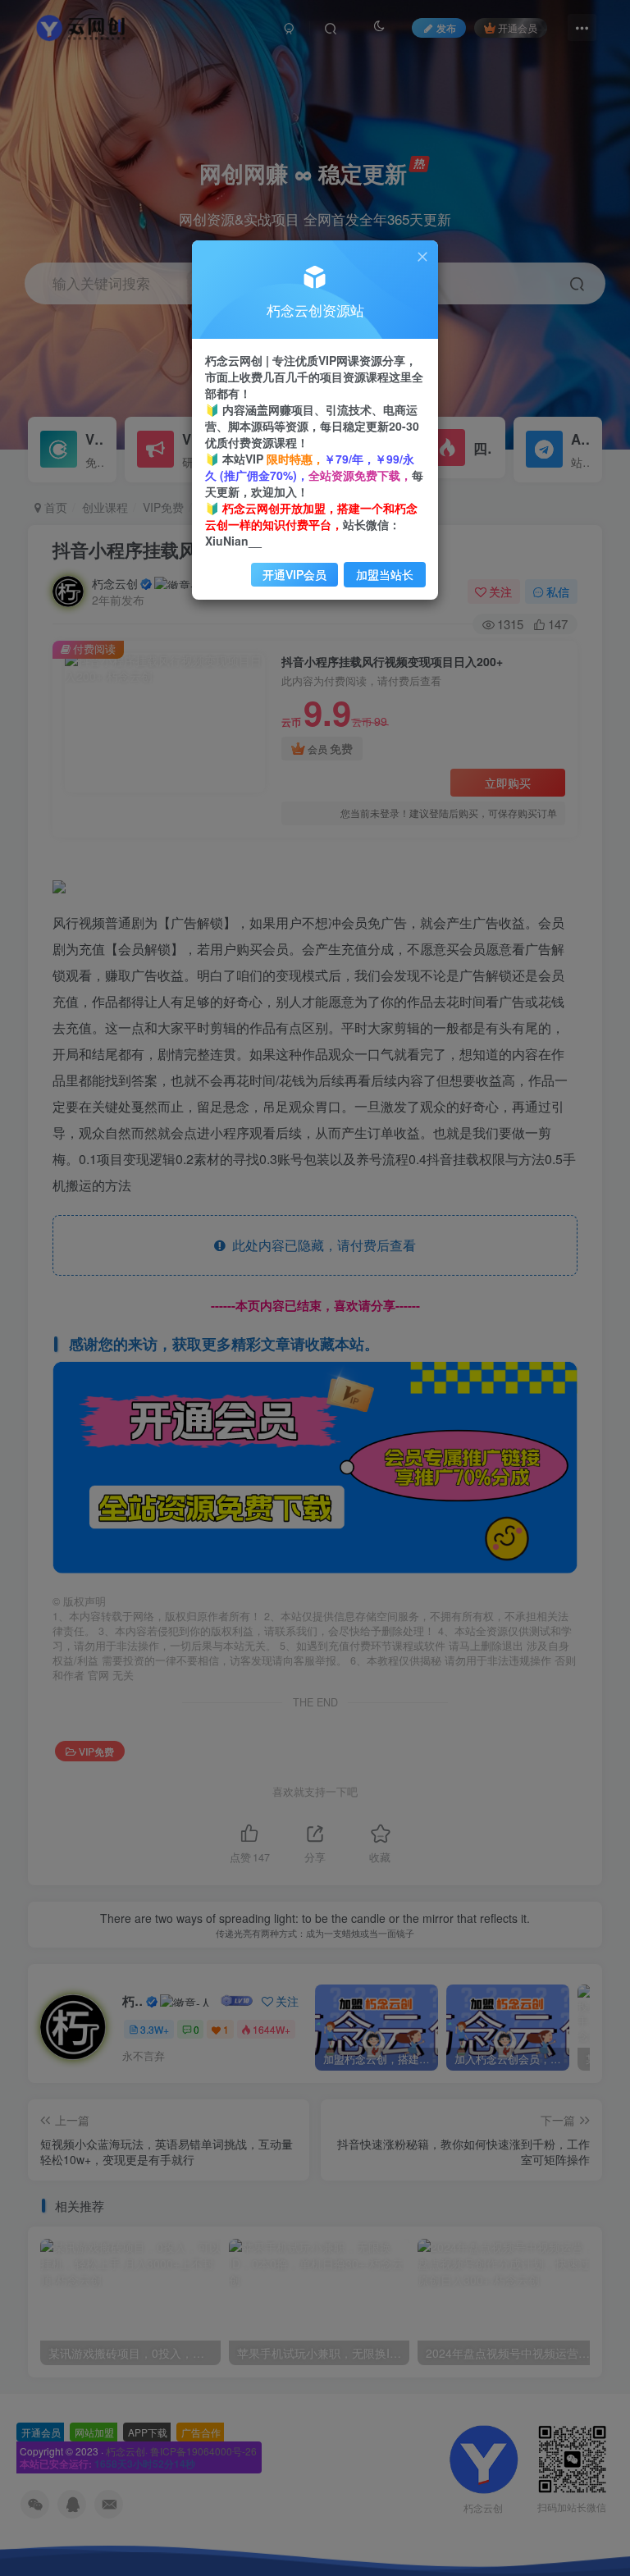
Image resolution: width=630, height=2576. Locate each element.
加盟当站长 (385, 574)
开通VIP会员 (294, 574)
